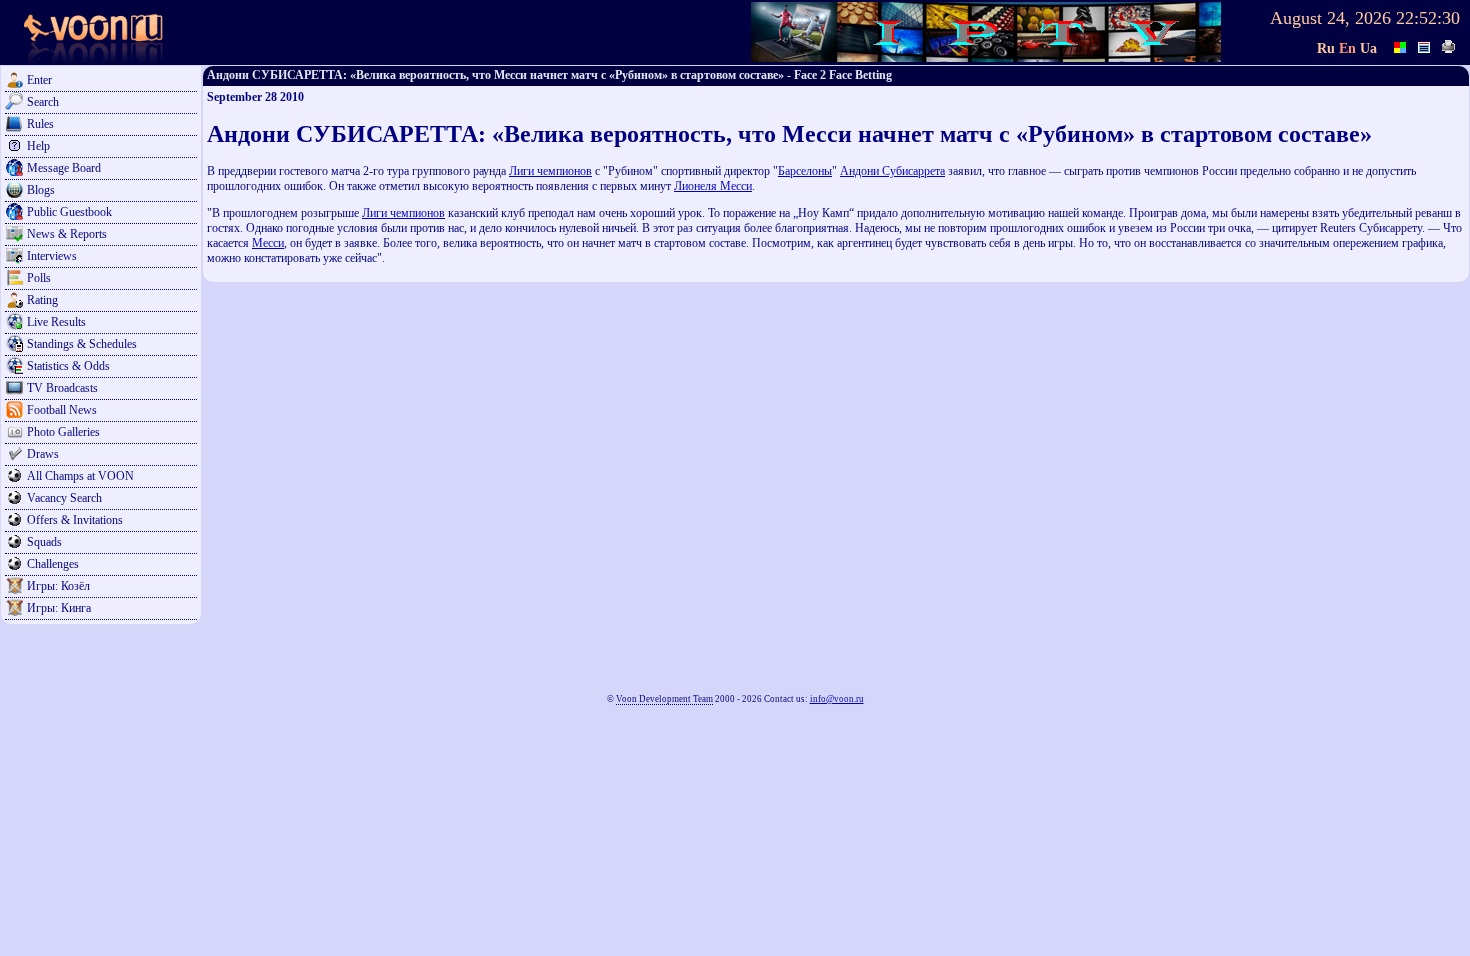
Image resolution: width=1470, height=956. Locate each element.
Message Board (64, 168)
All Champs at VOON (80, 476)
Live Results (56, 322)
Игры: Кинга (59, 608)
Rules (40, 124)
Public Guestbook (69, 212)
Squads (44, 542)
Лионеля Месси (713, 186)
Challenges (53, 564)
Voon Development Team (664, 699)
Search (43, 102)
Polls (39, 278)
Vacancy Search (64, 498)
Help (38, 146)
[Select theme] (1401, 45)
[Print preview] (1449, 45)
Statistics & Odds (68, 366)
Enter (39, 80)
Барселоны (805, 171)
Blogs (41, 190)
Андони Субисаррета (892, 171)
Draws (43, 454)
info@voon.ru (837, 699)
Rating (42, 300)
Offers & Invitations (75, 520)
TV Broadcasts (62, 388)
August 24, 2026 (1330, 18)
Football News (62, 410)
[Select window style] (1425, 45)
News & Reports (67, 234)
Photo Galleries (63, 432)
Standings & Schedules (82, 344)
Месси (268, 243)
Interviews (52, 256)
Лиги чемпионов (550, 171)
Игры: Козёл (58, 586)
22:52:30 (1428, 18)
